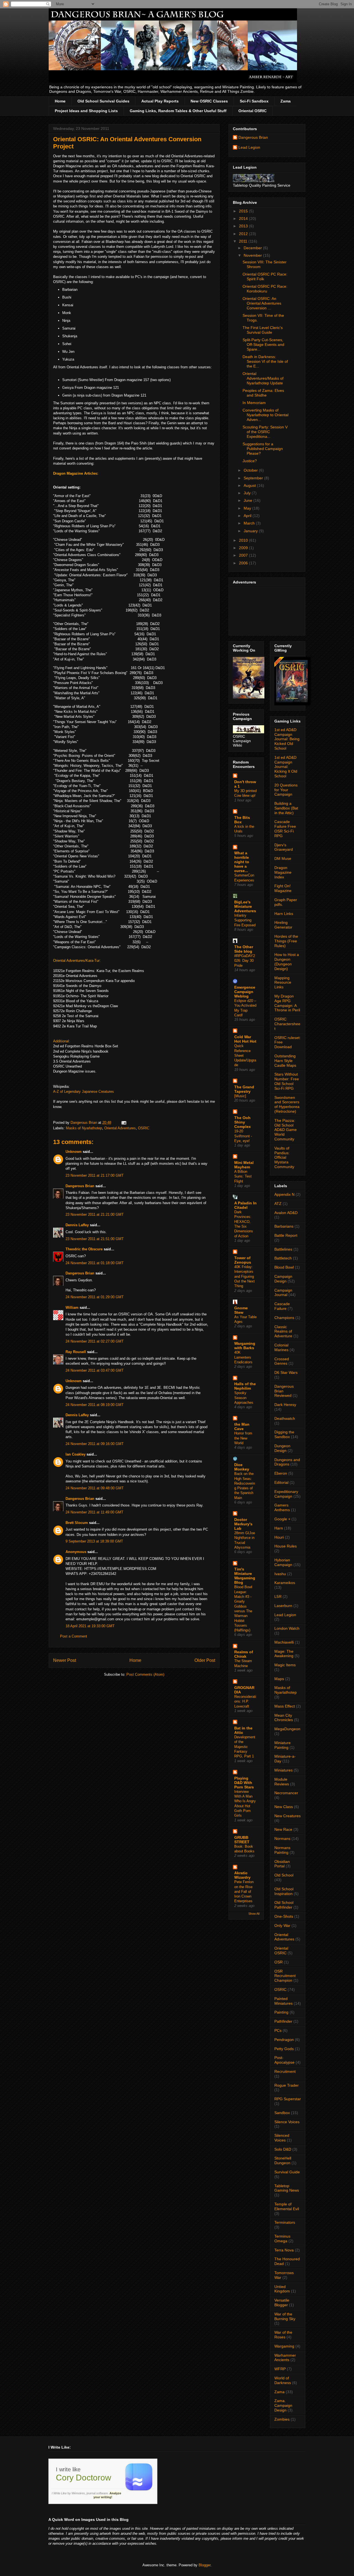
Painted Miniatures (283, 2001)
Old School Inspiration (284, 1891)
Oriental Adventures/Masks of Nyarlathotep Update (263, 378)
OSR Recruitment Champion (285, 1976)
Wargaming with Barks (245, 1346)
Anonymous (76, 1552)
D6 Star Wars (286, 1372)
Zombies (282, 2419)
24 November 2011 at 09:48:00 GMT (95, 1488)
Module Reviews (282, 1782)
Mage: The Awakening (284, 1654)
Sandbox (282, 2113)
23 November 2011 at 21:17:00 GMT (95, 1175)
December (253, 248)
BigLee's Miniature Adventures (245, 906)
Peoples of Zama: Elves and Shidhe (263, 393)
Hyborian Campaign (283, 1562)
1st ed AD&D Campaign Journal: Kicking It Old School (286, 767)
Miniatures (283, 1770)
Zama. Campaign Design (283, 2405)
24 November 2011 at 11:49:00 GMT (94, 1512)
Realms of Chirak (244, 1654)
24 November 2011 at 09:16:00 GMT (95, 1444)
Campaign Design (283, 1279)
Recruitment (285, 2071)
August (250, 485)
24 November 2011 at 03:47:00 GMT (95, 1370)
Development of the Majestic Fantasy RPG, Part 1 (245, 1747)
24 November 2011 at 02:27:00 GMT (95, 1341)
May (248, 508)
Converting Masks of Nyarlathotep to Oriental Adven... (265, 415)
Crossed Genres (282, 1361)
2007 (244, 555)
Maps (279, 1679)
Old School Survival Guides (103, 101)
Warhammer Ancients (285, 2358)
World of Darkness (283, 2380)
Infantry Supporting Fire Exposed (245, 920)
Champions (284, 1318)
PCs (278, 2030)
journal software (97, 2493)
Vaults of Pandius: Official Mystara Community (284, 1157)
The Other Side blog (244, 949)
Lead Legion (249, 147)
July (248, 493)
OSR (278, 1962)
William (72, 1308)
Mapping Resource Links (283, 983)
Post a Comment (74, 1636)
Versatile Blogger (282, 2303)
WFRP (280, 2369)
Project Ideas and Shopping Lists (86, 111)
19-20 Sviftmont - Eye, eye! (243, 1136)
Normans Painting (282, 1850)
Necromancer (286, 1793)
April (248, 516)
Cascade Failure (282, 1306)
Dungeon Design (282, 1448)
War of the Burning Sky (285, 2316)
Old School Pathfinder (284, 1905)
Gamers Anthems (282, 1507)
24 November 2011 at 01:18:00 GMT (95, 1263)
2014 (244, 218)
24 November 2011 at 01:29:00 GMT (95, 1297)
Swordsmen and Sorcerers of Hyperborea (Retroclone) (287, 1104)
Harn (279, 1528)
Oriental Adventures (120, 1128)
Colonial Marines (281, 1347)
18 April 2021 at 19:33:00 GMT (90, 1626)
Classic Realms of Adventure (283, 1331)
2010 (244, 540)
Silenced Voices (282, 2138)
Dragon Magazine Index (283, 872)
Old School (284, 1875)
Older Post (205, 1660)
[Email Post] (123, 1123)
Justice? (250, 461)
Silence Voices (287, 2122)
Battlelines (283, 1249)
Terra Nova (284, 2250)
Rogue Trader (287, 2085)
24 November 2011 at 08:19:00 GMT (95, 1405)
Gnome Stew (241, 1310)
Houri (279, 1537)
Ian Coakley (76, 1454)
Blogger (205, 2565)
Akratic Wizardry (242, 1875)
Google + (282, 1519)
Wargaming (284, 2346)
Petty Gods (284, 2049)
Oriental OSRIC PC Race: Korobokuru (265, 289)
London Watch (287, 1628)
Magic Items (285, 1665)
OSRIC (144, 1128)
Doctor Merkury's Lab (243, 1524)
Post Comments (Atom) (145, 1674)
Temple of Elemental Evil (287, 2206)
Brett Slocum (77, 1523)
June (248, 500)
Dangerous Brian (80, 1186)
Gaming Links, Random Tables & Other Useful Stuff (178, 111)
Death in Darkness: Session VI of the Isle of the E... (265, 361)
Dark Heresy (285, 1405)
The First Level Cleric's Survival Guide (263, 330)
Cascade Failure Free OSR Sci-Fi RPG (285, 829)
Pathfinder (283, 2021)
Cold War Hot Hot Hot (245, 1039)
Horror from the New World (243, 1438)
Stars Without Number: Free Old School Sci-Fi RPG (287, 1081)
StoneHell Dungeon (283, 2160)
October (251, 470)
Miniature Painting (283, 1745)
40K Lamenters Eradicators (243, 1357)
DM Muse (283, 858)
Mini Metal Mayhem (244, 1165)
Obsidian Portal (282, 1864)
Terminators (285, 2222)
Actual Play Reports (160, 101)
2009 (244, 548)
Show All (254, 1914)
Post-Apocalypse (284, 2060)
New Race (283, 1829)
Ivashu (280, 1574)
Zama (286, 101)
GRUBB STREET (242, 1840)
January (251, 531)
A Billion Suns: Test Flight (243, 1176)
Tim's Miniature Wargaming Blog (245, 1576)
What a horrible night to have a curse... (242, 862)
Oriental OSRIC (253, 111)
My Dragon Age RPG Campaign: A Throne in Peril (287, 1003)
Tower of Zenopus (243, 1260)
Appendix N (284, 1194)
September (254, 478)
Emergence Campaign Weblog (245, 992)
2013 (244, 226)
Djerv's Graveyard (284, 847)
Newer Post (65, 1660)
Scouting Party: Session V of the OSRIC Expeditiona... (265, 432)
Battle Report (286, 1235)
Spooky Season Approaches (244, 1398)
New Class (284, 1807)
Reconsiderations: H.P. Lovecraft (245, 1701)
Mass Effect (285, 1706)
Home (60, 101)
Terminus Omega (282, 2239)
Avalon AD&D (286, 1213)
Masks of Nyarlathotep (84, 1128)
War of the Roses (283, 2335)
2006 (244, 563)
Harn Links (284, 914)
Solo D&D (283, 2149)
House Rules (286, 1546)
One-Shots (284, 1916)
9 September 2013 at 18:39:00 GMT (94, 1541)
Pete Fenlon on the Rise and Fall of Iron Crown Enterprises (244, 1891)
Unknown (74, 1152)
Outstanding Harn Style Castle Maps (285, 1061)
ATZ (278, 1204)
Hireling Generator (283, 925)
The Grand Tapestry (244, 1089)
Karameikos (285, 1583)
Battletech (283, 1258)
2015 (244, 211)
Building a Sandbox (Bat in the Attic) (286, 808)
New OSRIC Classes (209, 101)
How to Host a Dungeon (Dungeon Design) (287, 961)
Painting (281, 2012)
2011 (244, 241)
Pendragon (284, 2040)
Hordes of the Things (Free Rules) (286, 941)
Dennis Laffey (77, 1225)
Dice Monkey (242, 1467)
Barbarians (284, 1226)
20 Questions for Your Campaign (286, 790)
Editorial (281, 1482)
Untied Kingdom (282, 2289)
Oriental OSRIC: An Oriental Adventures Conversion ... (262, 303)
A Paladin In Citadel (245, 1205)
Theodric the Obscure (84, 1249)
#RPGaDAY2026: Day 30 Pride (245, 961)
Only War (282, 1925)
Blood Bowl (284, 1267)
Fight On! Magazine (283, 888)
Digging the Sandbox (284, 1434)
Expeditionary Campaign (286, 1494)
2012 (244, 234)
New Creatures (287, 1816)
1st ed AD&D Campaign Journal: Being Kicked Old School (287, 739)
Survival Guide (287, 2172)
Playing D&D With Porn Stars (244, 1783)
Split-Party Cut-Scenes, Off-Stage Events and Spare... (263, 345)
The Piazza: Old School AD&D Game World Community (286, 1130)
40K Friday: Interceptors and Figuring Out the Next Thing (244, 1276)
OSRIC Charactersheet (287, 1024)
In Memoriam (254, 403)
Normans (282, 1839)
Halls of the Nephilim (245, 1386)
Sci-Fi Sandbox (254, 101)
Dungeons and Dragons (287, 1462)
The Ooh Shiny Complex (243, 1122)
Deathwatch (285, 1418)
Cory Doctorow (84, 2478)
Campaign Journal (283, 1293)
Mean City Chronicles (284, 1718)
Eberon (281, 1473)
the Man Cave (242, 1426)
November (253, 255)
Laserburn (283, 1606)
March (250, 523)
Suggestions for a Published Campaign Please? (263, 449)
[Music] (240, 1096)
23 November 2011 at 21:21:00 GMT (95, 1214)
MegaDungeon (287, 1729)
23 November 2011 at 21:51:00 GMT (95, 1239)
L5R (278, 1596)
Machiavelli (284, 1642)
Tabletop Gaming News (287, 2188)
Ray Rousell (76, 1352)
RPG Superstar (288, 2099)
